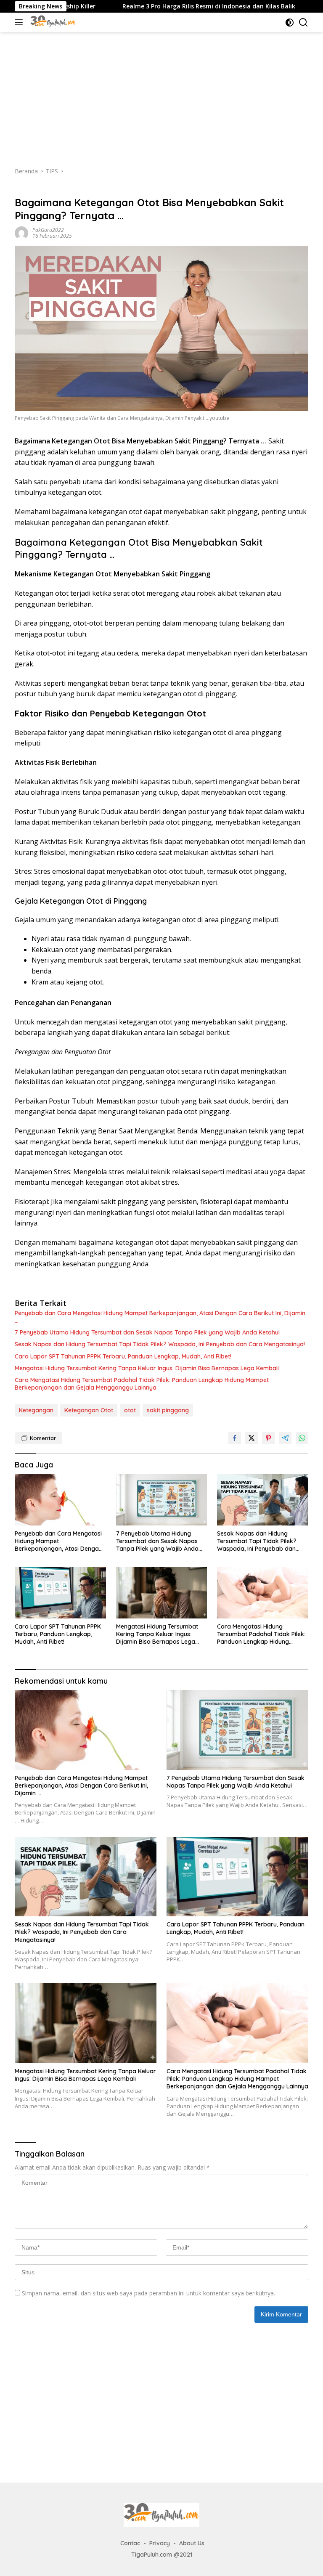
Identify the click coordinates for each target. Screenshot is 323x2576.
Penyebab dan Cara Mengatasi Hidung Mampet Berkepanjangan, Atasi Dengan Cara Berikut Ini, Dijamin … (160, 1317)
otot (130, 1410)
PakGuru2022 (48, 230)
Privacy (160, 2543)
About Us (192, 2543)
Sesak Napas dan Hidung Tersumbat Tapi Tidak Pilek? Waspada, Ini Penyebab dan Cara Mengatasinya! (160, 1344)
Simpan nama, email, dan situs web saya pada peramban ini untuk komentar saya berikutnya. (148, 2293)
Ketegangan (36, 1410)
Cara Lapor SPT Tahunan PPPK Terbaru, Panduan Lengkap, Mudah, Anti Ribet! (123, 1356)
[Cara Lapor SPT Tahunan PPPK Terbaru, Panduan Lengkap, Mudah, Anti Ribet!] (60, 1593)
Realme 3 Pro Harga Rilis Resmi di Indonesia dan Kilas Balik (152, 6)
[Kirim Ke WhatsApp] (302, 1438)
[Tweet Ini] (252, 1438)
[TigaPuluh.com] (52, 22)
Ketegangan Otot (89, 1410)
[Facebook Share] (235, 1438)
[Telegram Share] (285, 1438)
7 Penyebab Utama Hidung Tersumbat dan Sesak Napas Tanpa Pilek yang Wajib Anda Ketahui (147, 1332)
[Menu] (20, 22)
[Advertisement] (161, 95)
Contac (130, 2543)
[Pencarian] (303, 23)
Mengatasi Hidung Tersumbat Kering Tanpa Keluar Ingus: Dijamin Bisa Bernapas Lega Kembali (147, 1368)
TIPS (21, 189)
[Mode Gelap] (290, 23)
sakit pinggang (168, 1410)
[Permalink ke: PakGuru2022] (21, 232)
